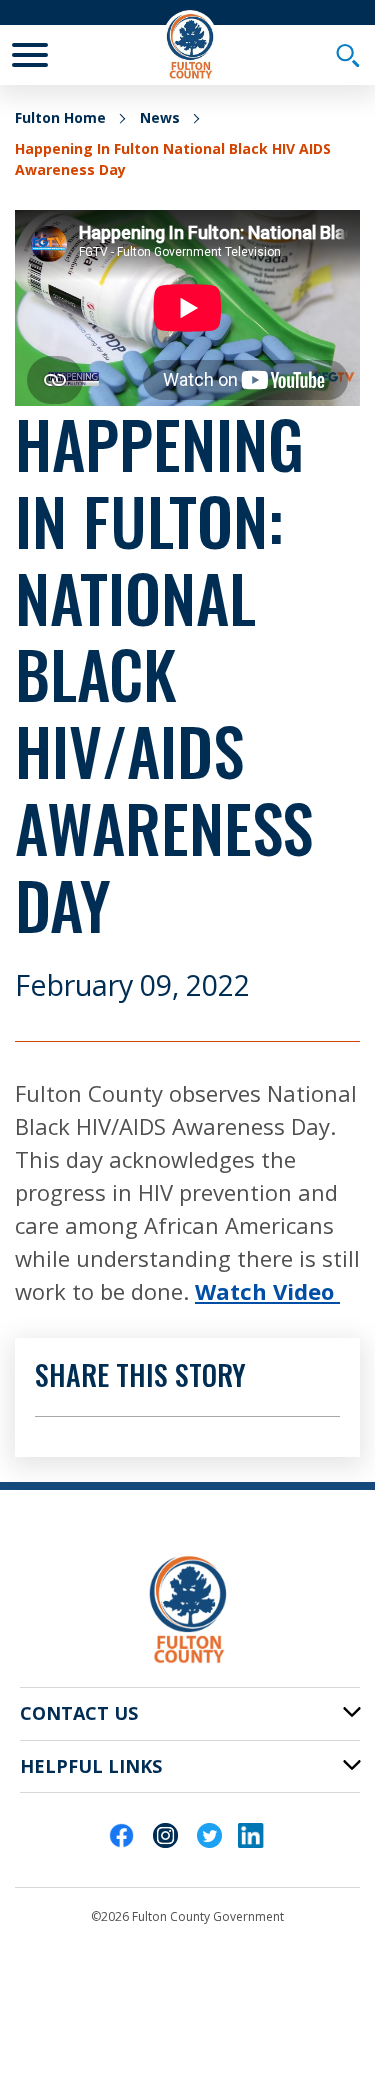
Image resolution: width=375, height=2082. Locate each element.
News (160, 117)
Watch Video (267, 1291)
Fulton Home (60, 117)
